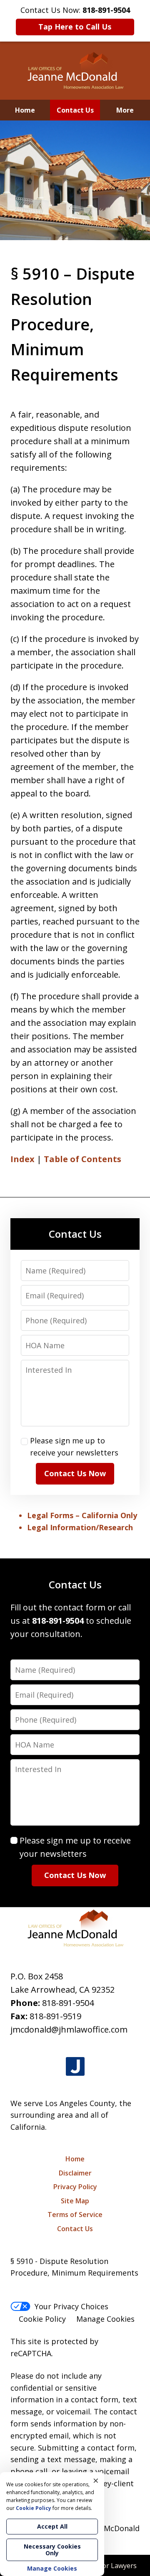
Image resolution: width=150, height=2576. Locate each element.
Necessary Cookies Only (52, 2550)
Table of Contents (82, 1159)
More (125, 110)
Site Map (75, 2201)
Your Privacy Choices (71, 2306)
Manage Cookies (105, 2319)
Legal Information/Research (80, 1527)
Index (22, 1159)
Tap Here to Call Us (75, 27)
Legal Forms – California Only (82, 1515)
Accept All (52, 2526)
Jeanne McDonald (109, 2528)
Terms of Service (75, 2215)
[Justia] (75, 2067)
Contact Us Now (75, 1473)
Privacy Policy (75, 2187)
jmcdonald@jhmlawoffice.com (69, 2029)
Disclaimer (75, 2173)
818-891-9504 (68, 2003)
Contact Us (75, 110)
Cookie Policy (42, 2319)
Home (25, 110)
